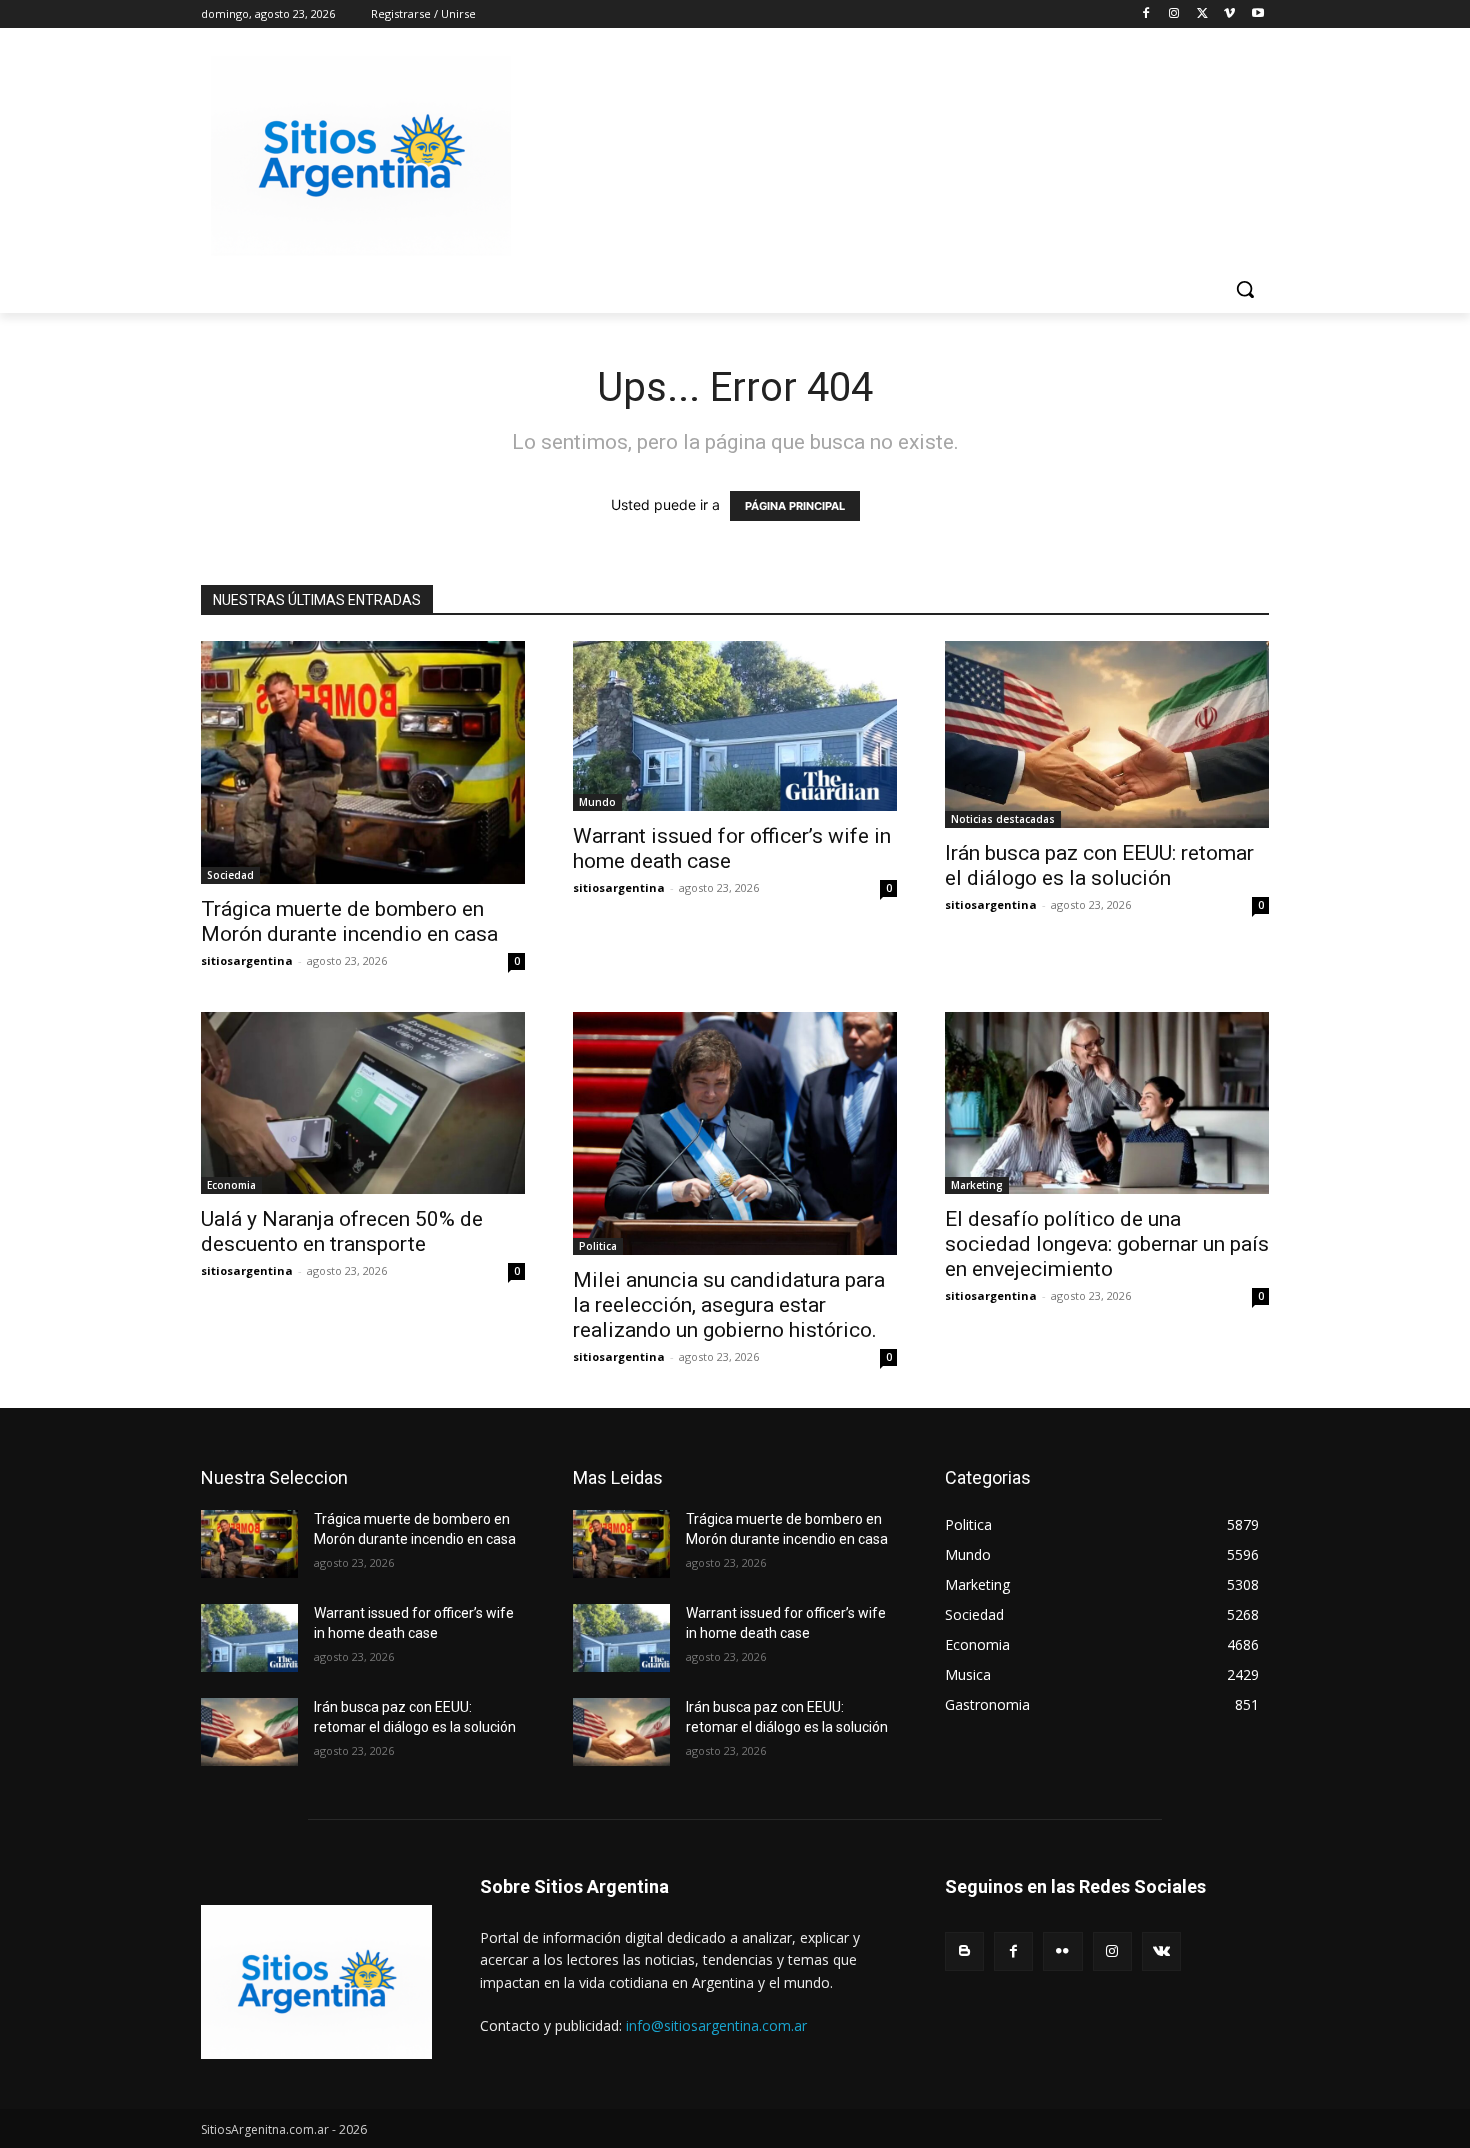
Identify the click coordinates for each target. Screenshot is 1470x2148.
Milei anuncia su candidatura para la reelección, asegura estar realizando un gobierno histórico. (729, 1305)
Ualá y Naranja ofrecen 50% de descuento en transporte (342, 1231)
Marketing (977, 1185)
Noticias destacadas (1003, 819)
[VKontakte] (1161, 1951)
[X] (1202, 14)
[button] (1245, 289)
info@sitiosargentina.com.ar (716, 2025)
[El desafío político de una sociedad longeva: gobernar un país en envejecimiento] (1107, 1103)
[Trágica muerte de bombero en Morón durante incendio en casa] (363, 762)
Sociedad (230, 875)
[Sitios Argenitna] (316, 1982)
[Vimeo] (1229, 14)
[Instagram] (1174, 14)
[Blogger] (964, 1951)
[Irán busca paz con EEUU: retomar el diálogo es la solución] (1107, 734)
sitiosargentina (247, 960)
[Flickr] (1062, 1951)
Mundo (597, 802)
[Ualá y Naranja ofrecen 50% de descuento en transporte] (363, 1103)
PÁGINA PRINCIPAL (795, 506)
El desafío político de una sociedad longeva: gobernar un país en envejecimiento (1107, 1244)
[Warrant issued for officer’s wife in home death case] (735, 726)
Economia (231, 1185)
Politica (598, 1246)
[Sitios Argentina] (361, 156)
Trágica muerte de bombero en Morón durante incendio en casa (349, 921)
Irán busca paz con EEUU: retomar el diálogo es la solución (1099, 865)
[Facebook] (1146, 14)
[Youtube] (1257, 14)
